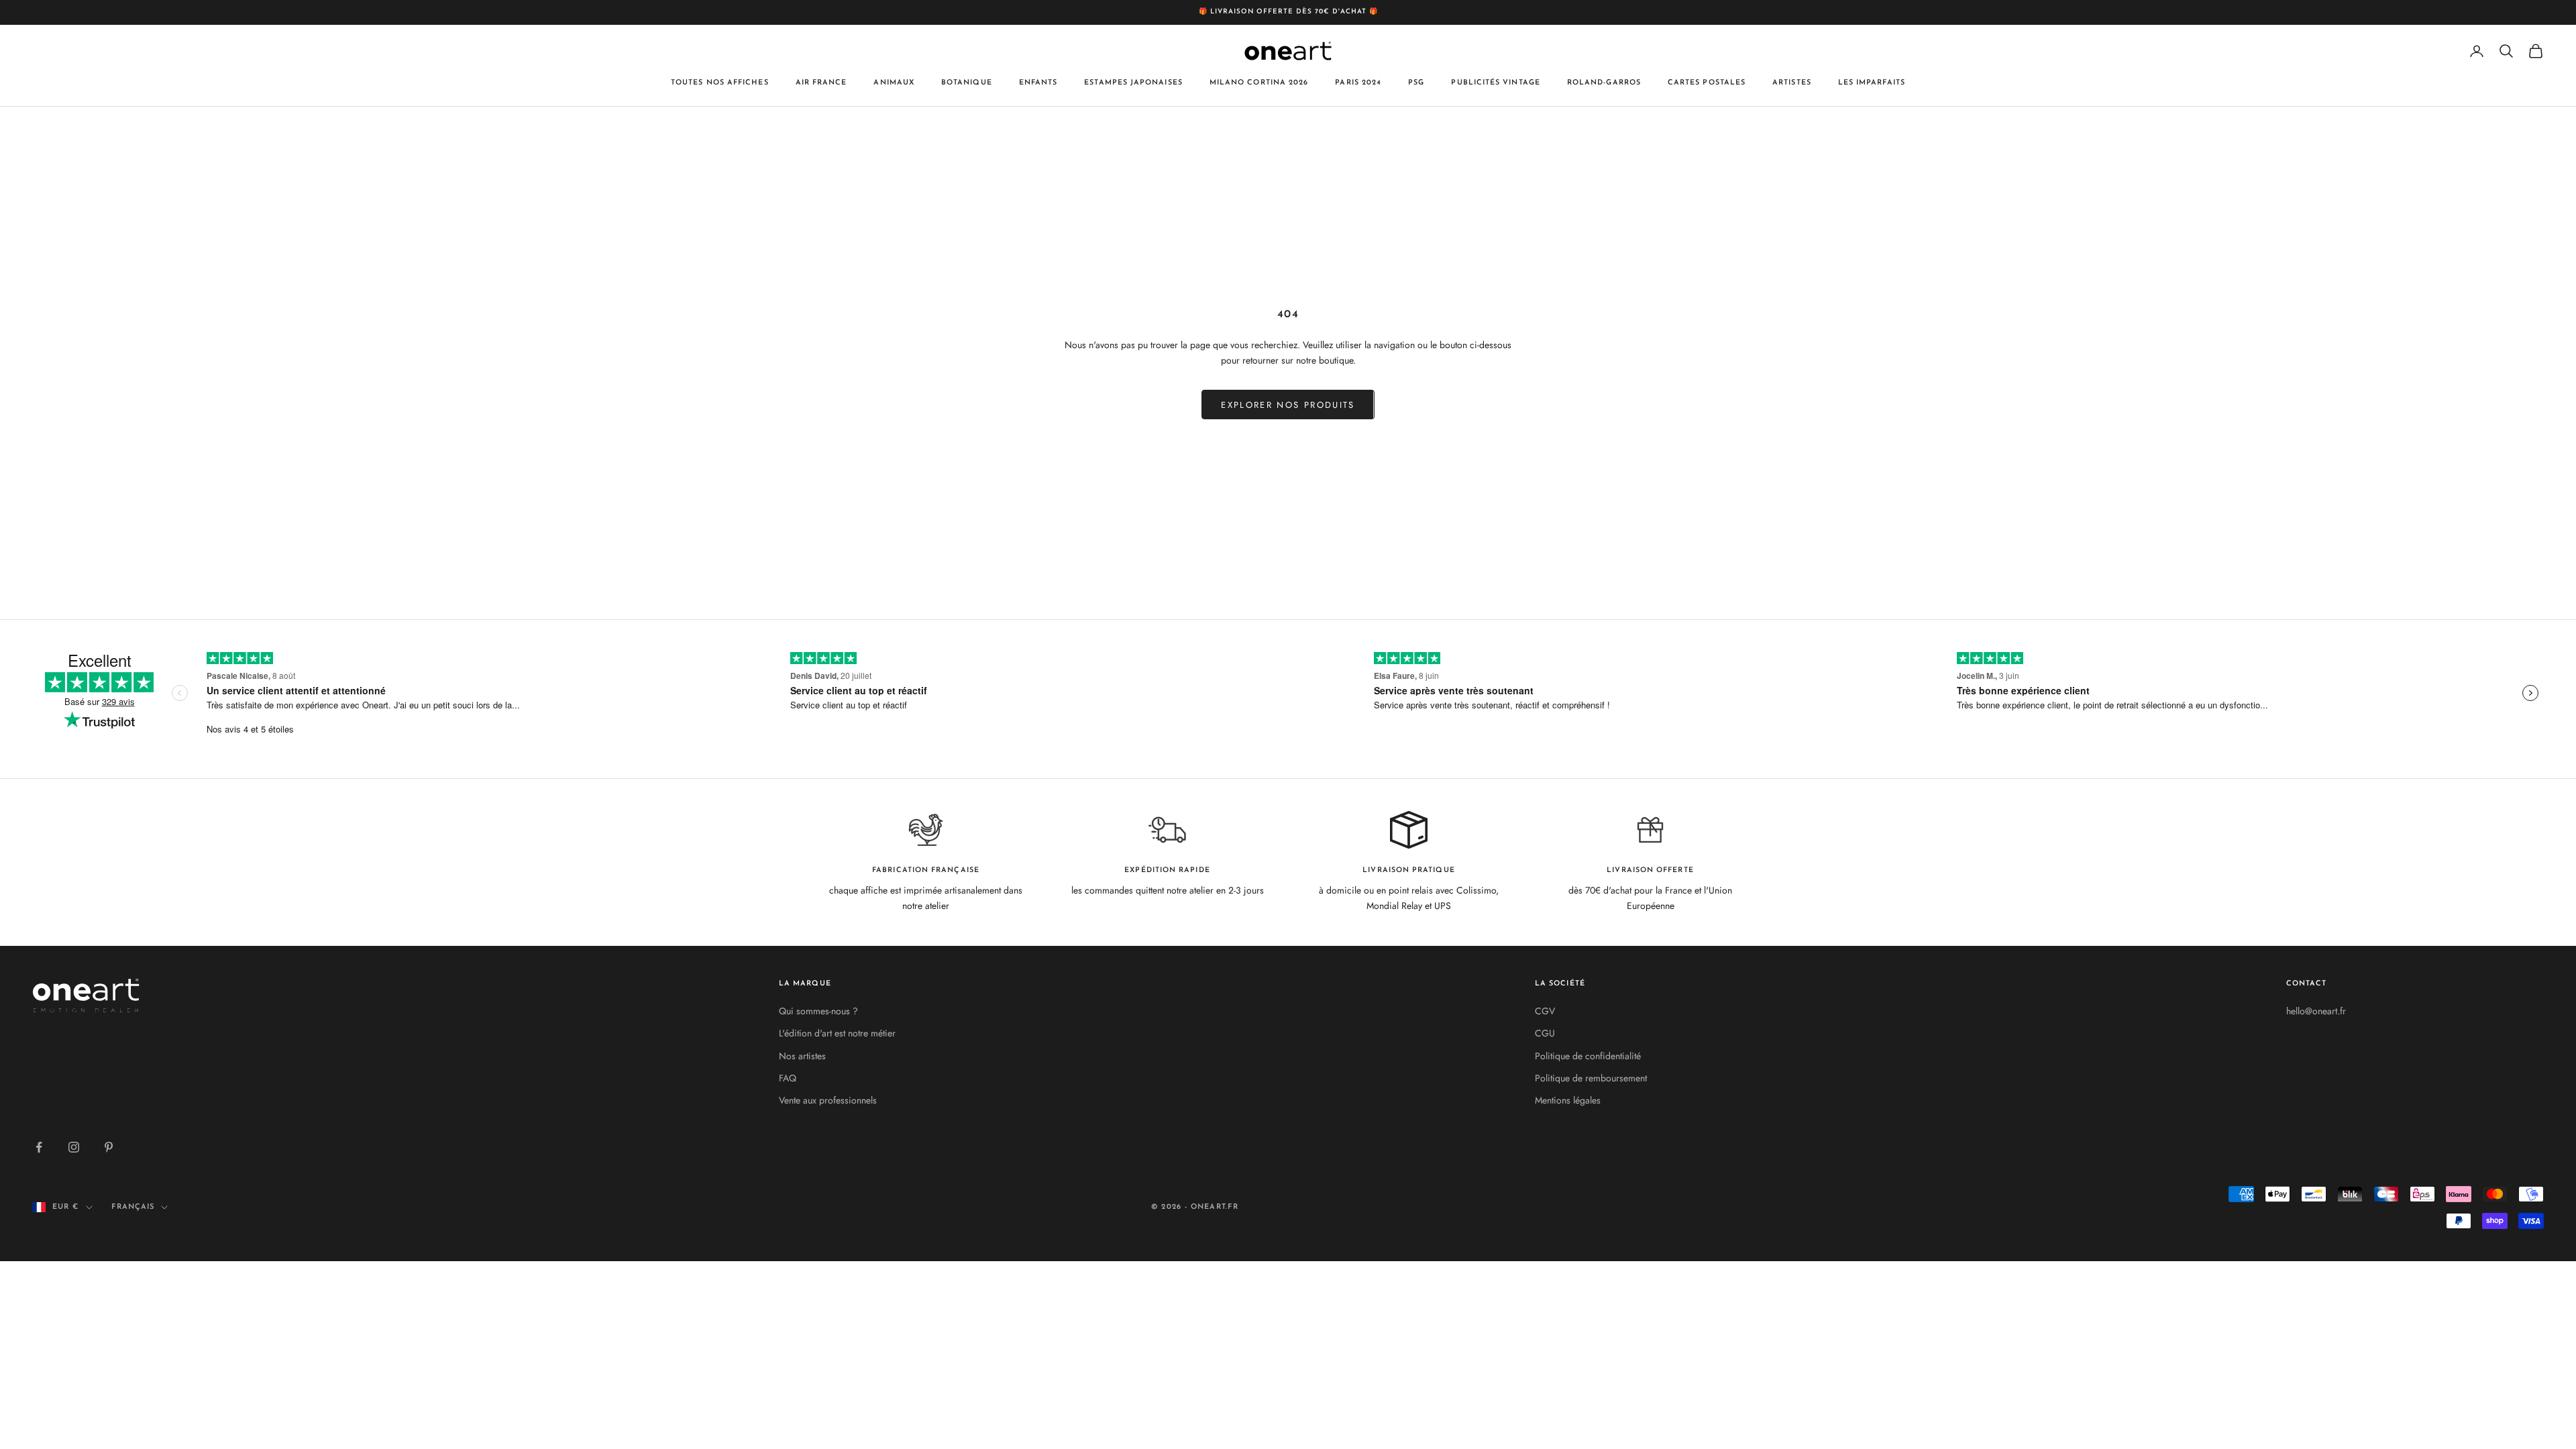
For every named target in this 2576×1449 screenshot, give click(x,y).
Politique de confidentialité (1588, 1056)
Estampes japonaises (1133, 83)
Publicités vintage (1495, 83)
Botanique (967, 83)
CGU (1545, 1033)
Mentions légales (1568, 1100)
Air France (821, 83)
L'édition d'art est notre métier (837, 1033)
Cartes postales (1707, 83)
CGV (1545, 1011)
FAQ (788, 1078)
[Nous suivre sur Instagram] (74, 1147)
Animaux (894, 83)
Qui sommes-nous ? (818, 1011)
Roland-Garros (1604, 83)
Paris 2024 (1358, 83)
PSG (1416, 83)
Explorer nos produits (1288, 405)
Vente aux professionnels (828, 1100)
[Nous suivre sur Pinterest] (109, 1147)
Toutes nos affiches (720, 83)
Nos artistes (802, 1056)
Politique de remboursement (1591, 1078)
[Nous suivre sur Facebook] (39, 1147)
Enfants (1038, 83)
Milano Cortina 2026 (1259, 83)
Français (133, 1207)
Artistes (1792, 83)
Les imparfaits (1872, 83)
